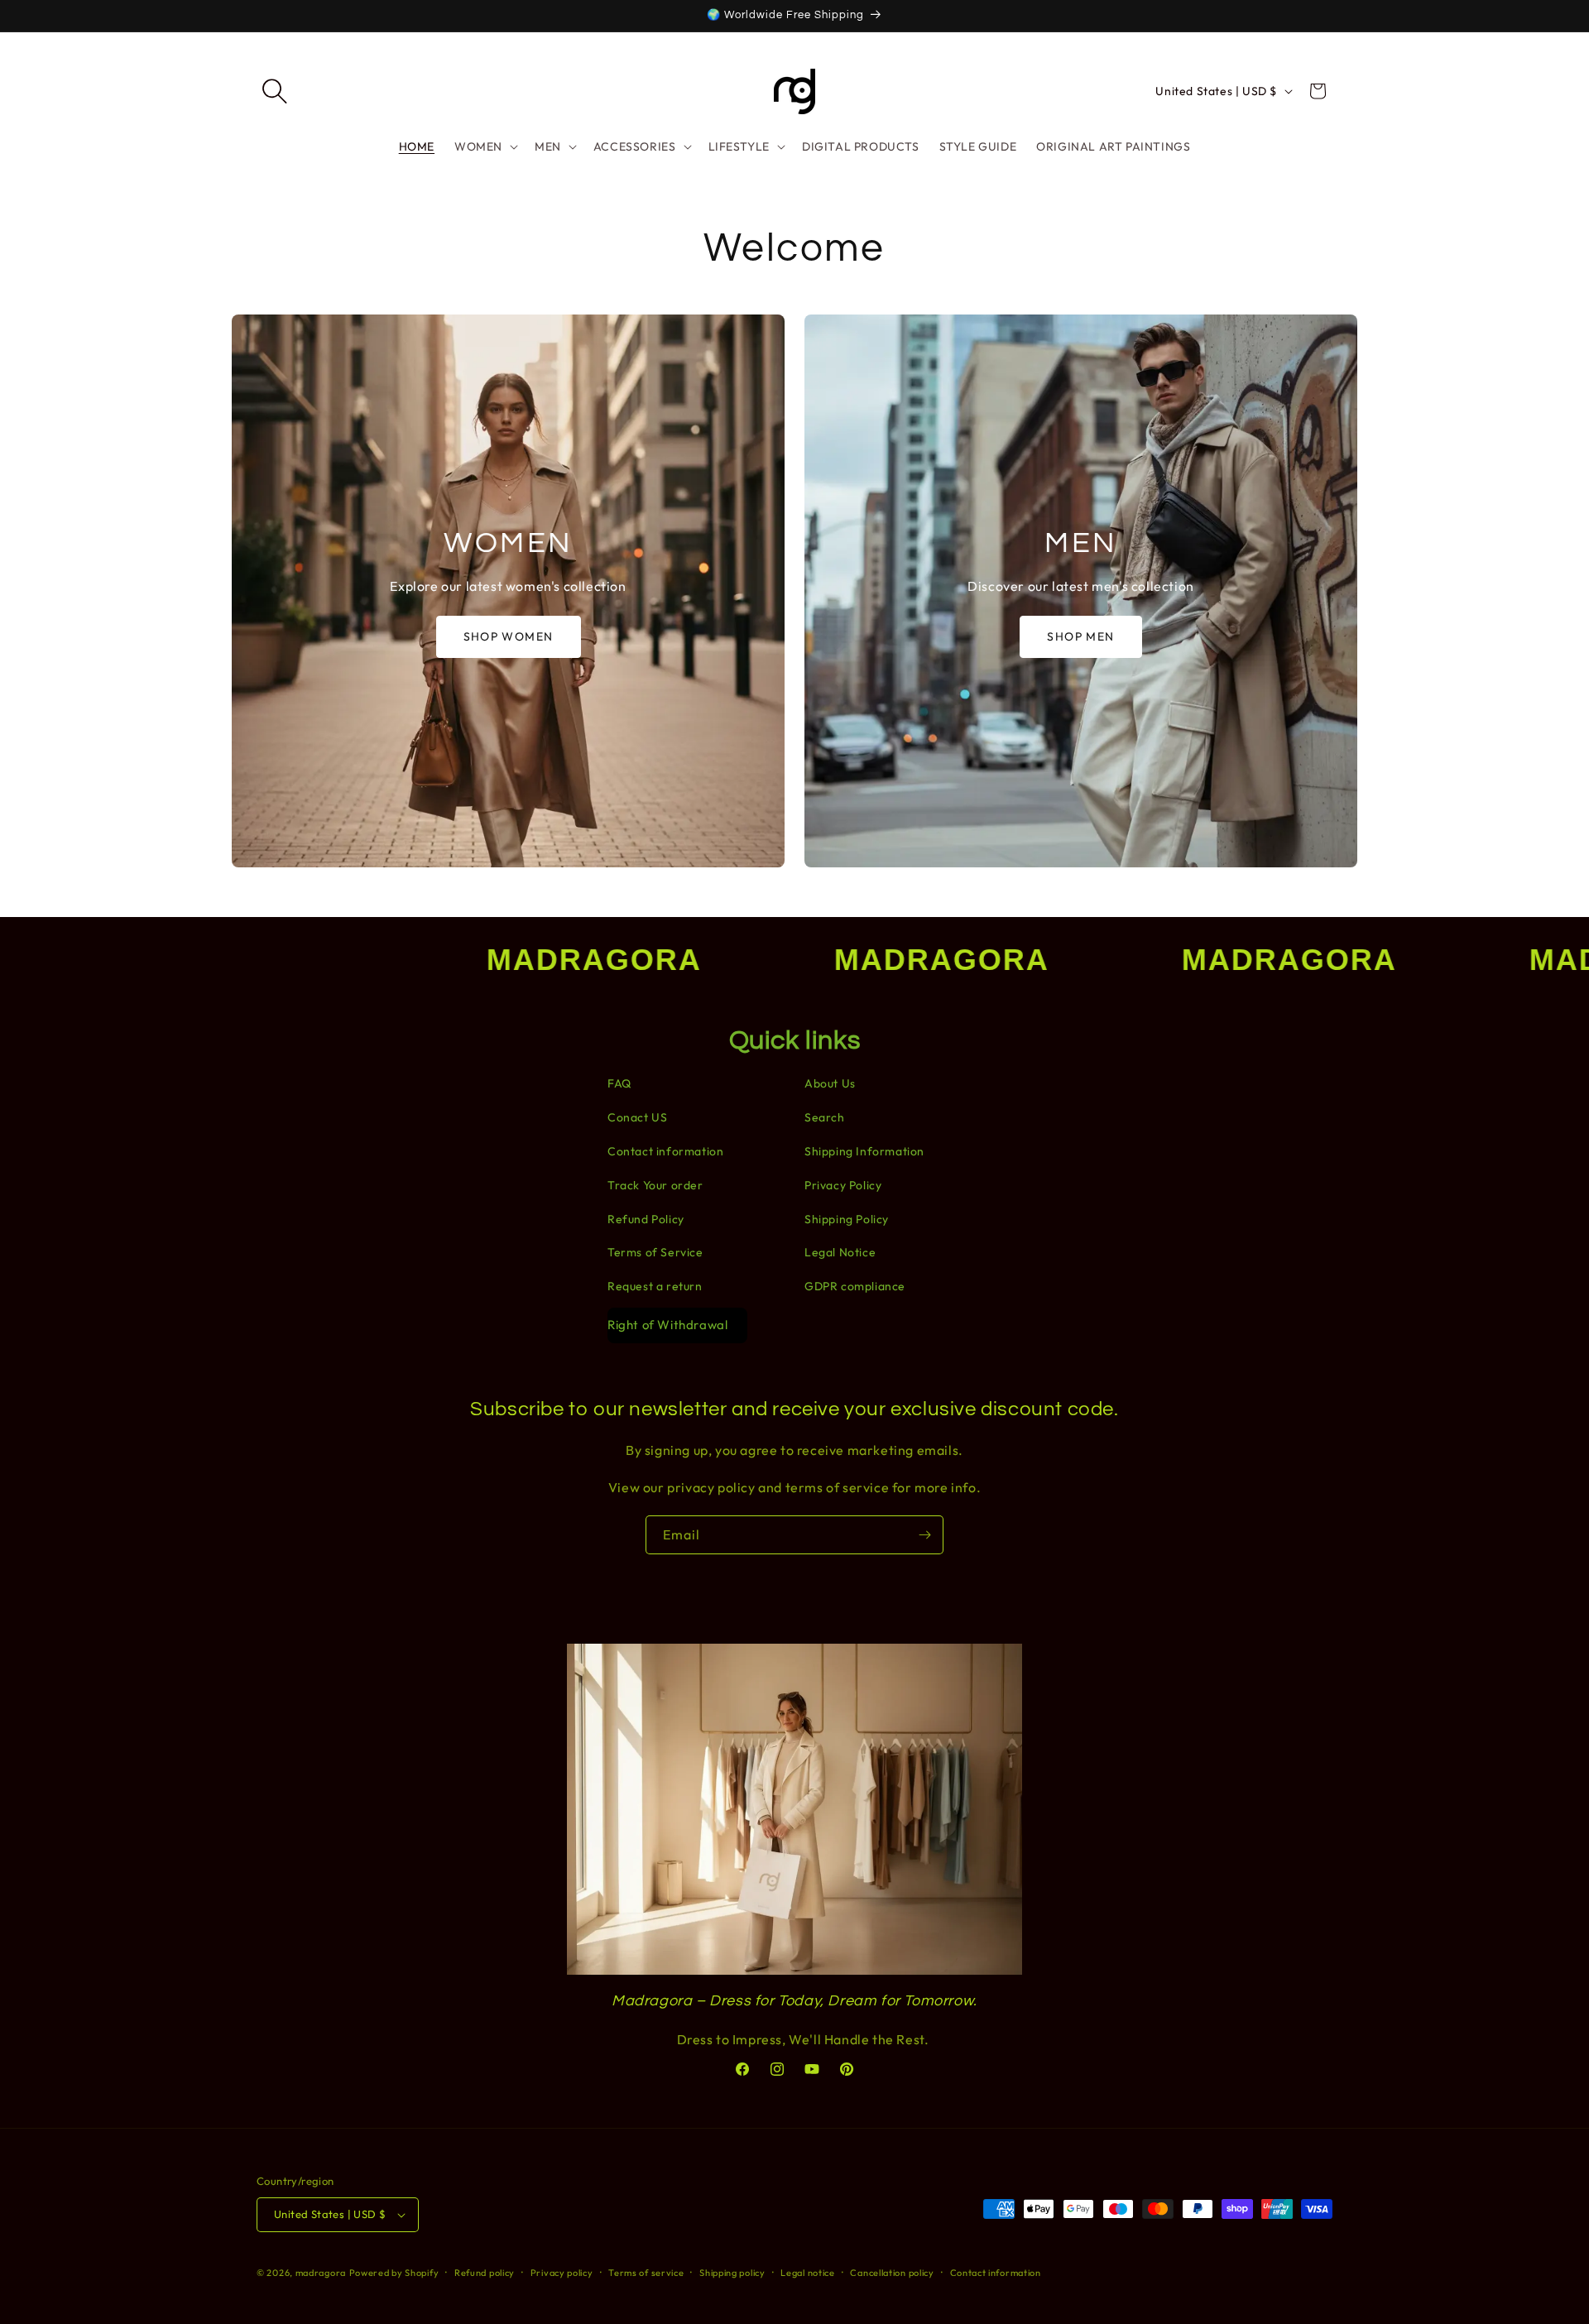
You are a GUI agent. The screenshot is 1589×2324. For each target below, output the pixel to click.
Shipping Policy (847, 1219)
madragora (321, 2273)
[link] (508, 591)
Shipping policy (732, 2273)
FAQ (619, 1083)
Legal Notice (840, 1252)
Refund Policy (646, 1219)
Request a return (655, 1286)
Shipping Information (864, 1151)
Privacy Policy (843, 1185)
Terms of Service (655, 1252)
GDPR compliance (855, 1286)
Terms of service (646, 2273)
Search (825, 1117)
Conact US (637, 1117)
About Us (830, 1083)
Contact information (665, 1151)
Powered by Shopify (394, 2273)
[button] (275, 91)
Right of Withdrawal (667, 1325)
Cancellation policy (892, 2273)
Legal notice (807, 2273)
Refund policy (485, 2273)
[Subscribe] (924, 1535)
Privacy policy (562, 2273)
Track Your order (655, 1185)
